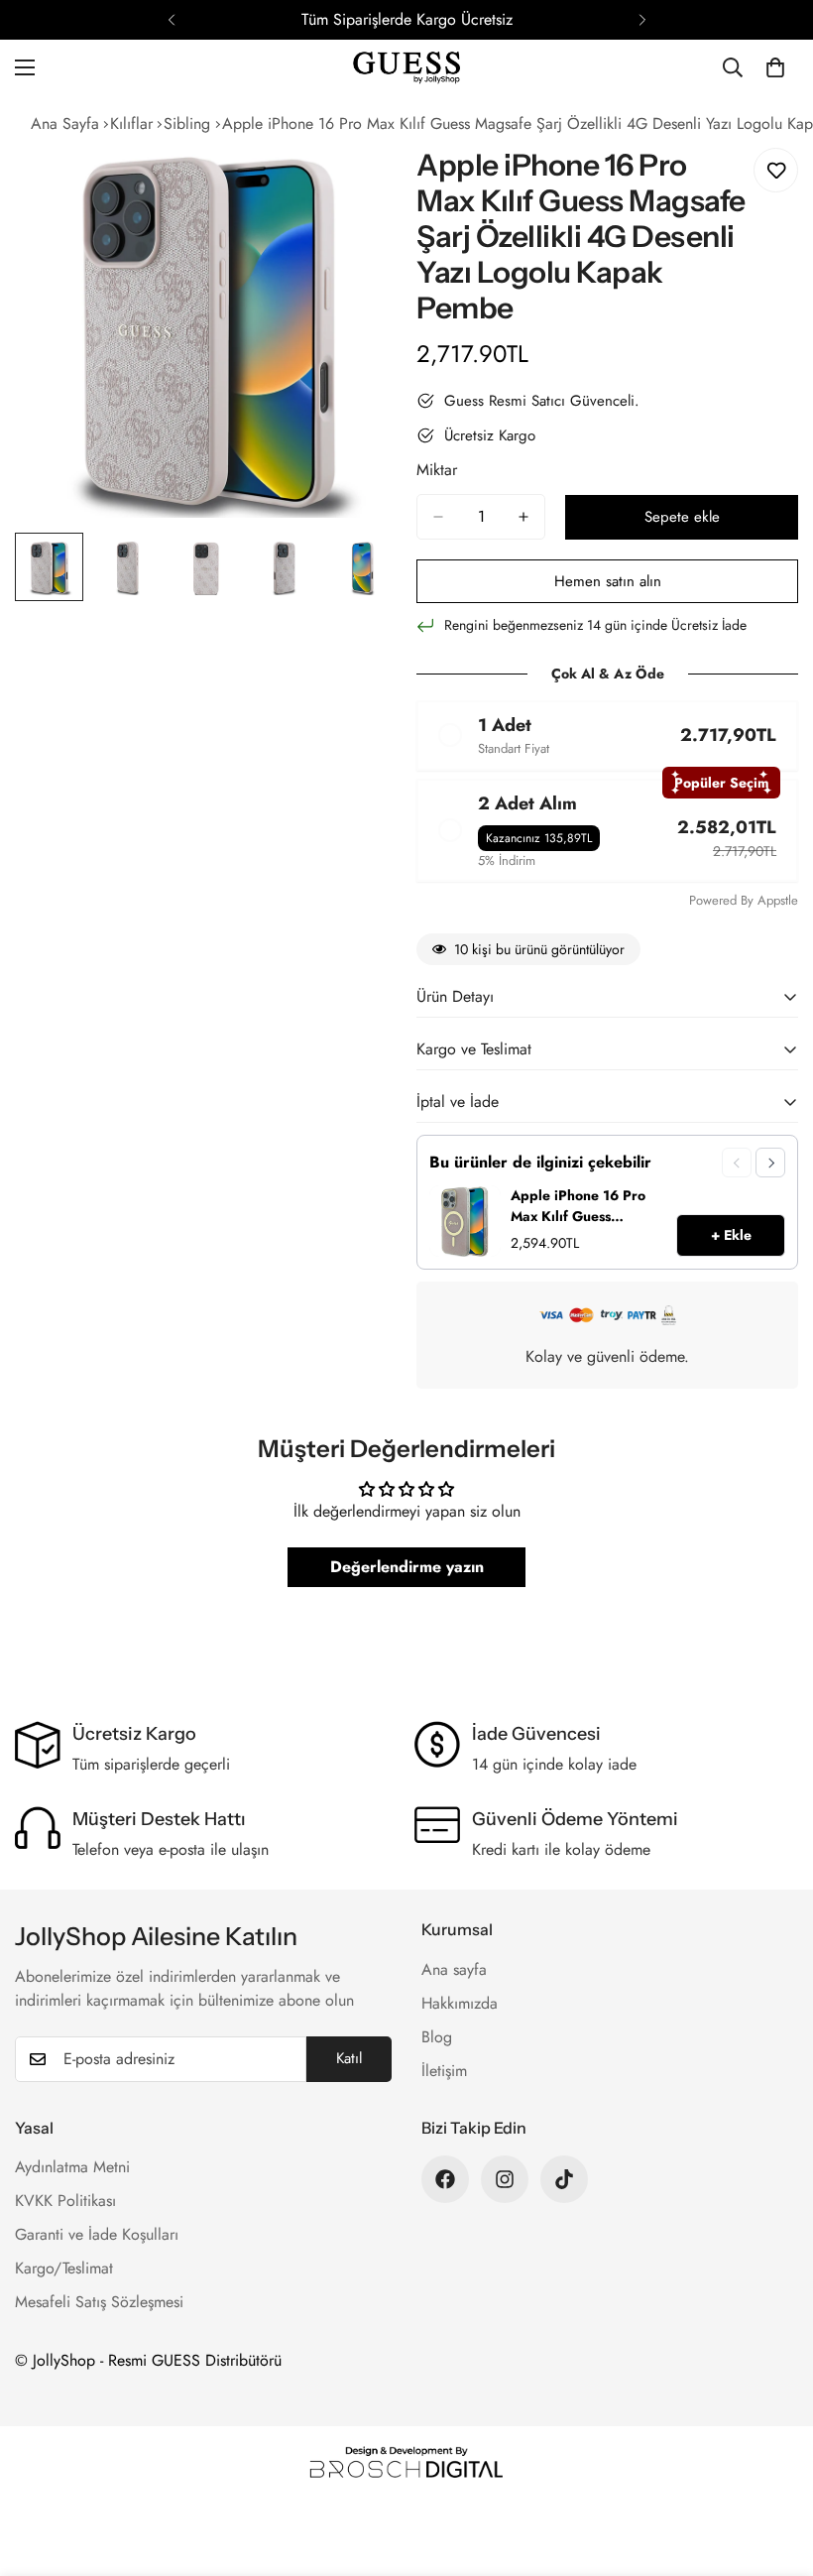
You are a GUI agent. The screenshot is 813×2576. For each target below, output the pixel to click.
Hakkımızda (460, 2003)
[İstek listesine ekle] (776, 170)
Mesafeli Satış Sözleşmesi (99, 2302)
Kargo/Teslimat (64, 2268)
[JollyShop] (406, 68)
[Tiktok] (564, 2179)
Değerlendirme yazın (407, 1567)
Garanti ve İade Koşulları (97, 2234)
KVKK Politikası (65, 2201)
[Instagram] (505, 2179)
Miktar (437, 470)
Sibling (187, 123)
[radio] (607, 736)
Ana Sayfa (65, 123)
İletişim (444, 2071)
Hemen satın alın (608, 581)
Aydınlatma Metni (72, 2167)
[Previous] (171, 20)
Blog (437, 2037)
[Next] (642, 20)
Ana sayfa (454, 1969)
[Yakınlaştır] (354, 178)
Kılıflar (131, 123)
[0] (775, 67)
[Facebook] (445, 2179)
